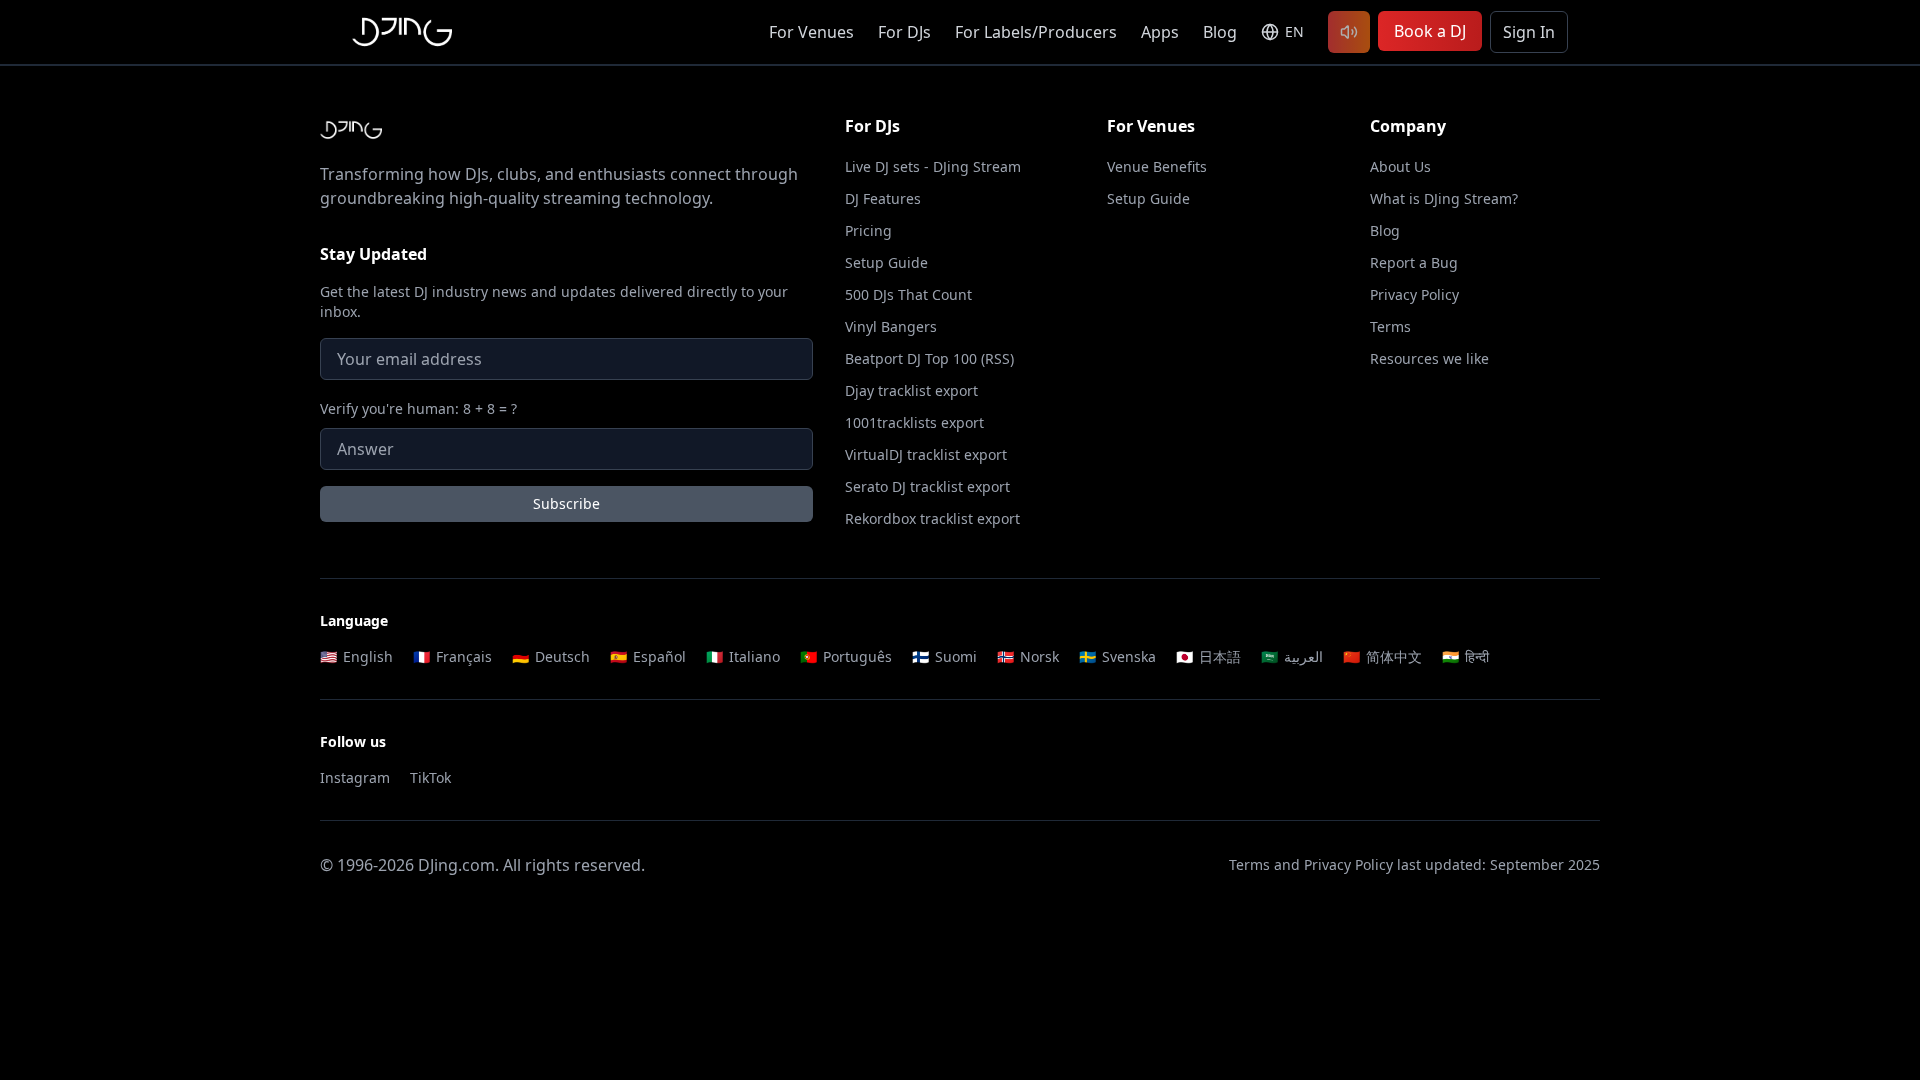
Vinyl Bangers (891, 326)
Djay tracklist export (911, 390)
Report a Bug (1414, 262)
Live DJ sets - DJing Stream (933, 166)
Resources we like (1429, 358)
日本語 (1208, 656)
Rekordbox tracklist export (932, 518)
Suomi (944, 656)
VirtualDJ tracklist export (926, 454)
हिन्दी (1465, 656)
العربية (1292, 656)
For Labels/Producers (1036, 32)
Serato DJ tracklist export (927, 486)
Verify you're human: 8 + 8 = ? (418, 408)
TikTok (430, 777)
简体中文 (1382, 656)
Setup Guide (886, 262)
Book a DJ (1430, 31)
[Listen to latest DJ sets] (1349, 32)
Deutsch (551, 656)
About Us (1400, 166)
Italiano (743, 656)
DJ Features (883, 198)
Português (846, 656)
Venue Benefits (1157, 166)
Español (648, 656)
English (356, 656)
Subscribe (566, 503)
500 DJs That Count (908, 294)
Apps (1160, 32)
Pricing (868, 230)
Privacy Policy (1414, 294)
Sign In (1529, 32)
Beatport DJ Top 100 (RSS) (929, 358)
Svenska (1117, 656)
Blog (1220, 32)
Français (452, 656)
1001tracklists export (914, 422)
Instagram (355, 777)
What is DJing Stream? (1444, 198)
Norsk (1028, 656)
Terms (1390, 326)
